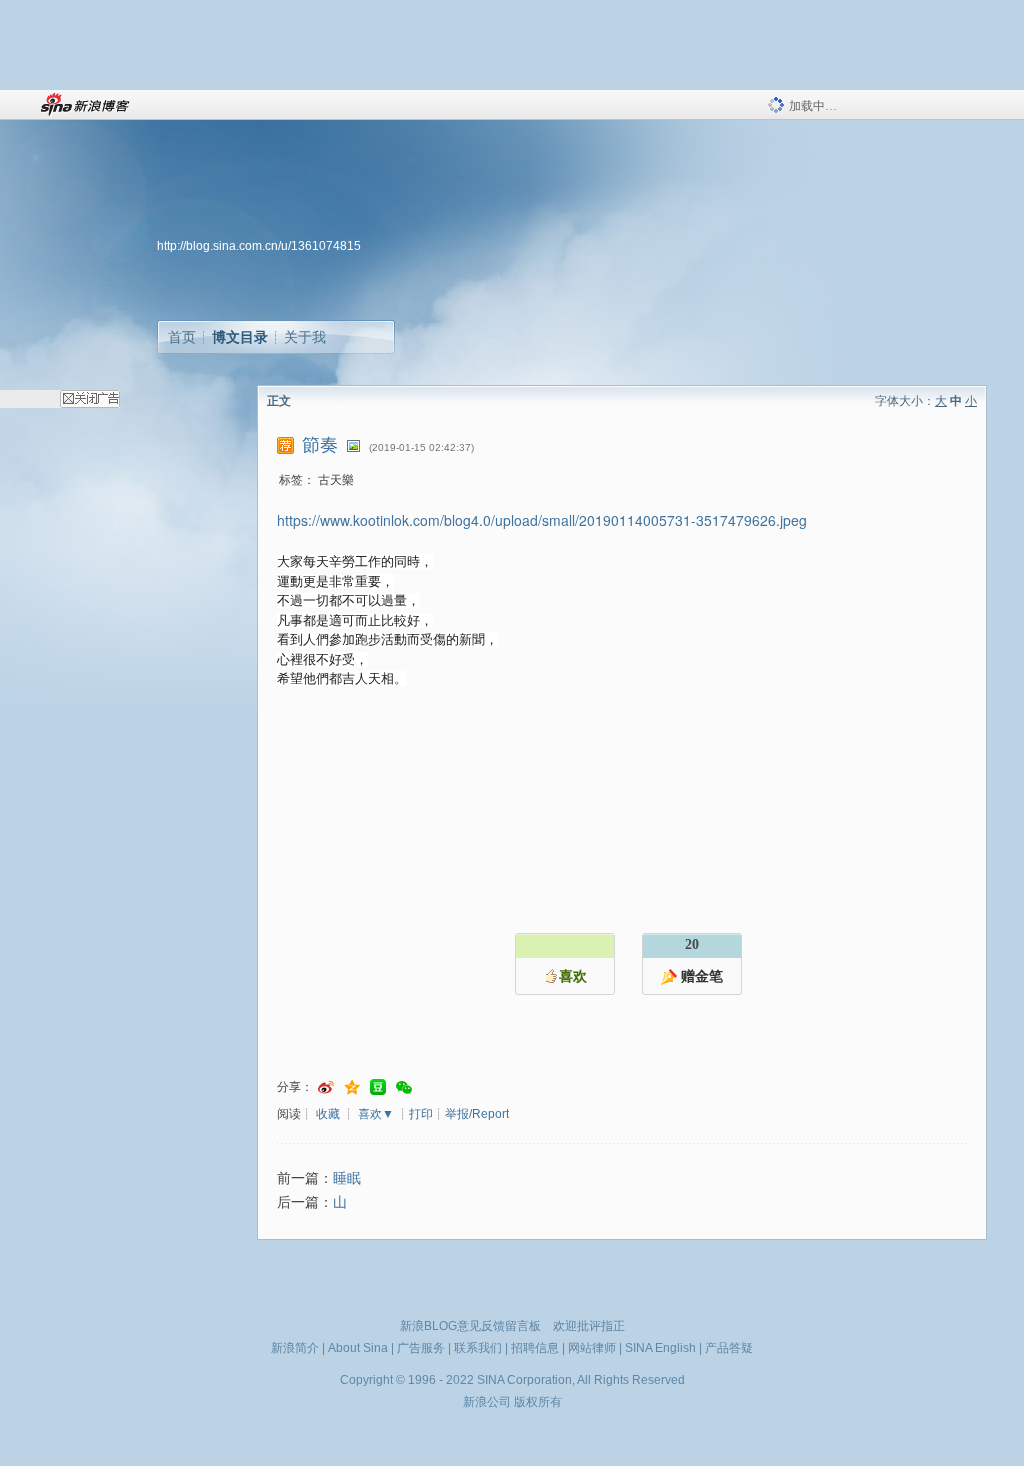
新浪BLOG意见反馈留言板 (470, 1326)
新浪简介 (295, 1348)
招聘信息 (535, 1348)
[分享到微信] (404, 1087)
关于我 (305, 337)
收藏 (328, 1114)
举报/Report (477, 1114)
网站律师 (592, 1348)
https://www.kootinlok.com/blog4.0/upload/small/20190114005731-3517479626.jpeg (542, 520)
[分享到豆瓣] (378, 1087)
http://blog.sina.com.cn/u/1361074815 (259, 246)
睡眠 (347, 1178)
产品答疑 (729, 1348)
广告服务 (421, 1348)
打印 (421, 1114)
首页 (182, 337)
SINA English (660, 1348)
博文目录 (240, 337)
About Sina (358, 1348)
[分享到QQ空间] (352, 1087)
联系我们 (478, 1348)
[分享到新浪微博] (326, 1087)
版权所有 (538, 1402)
